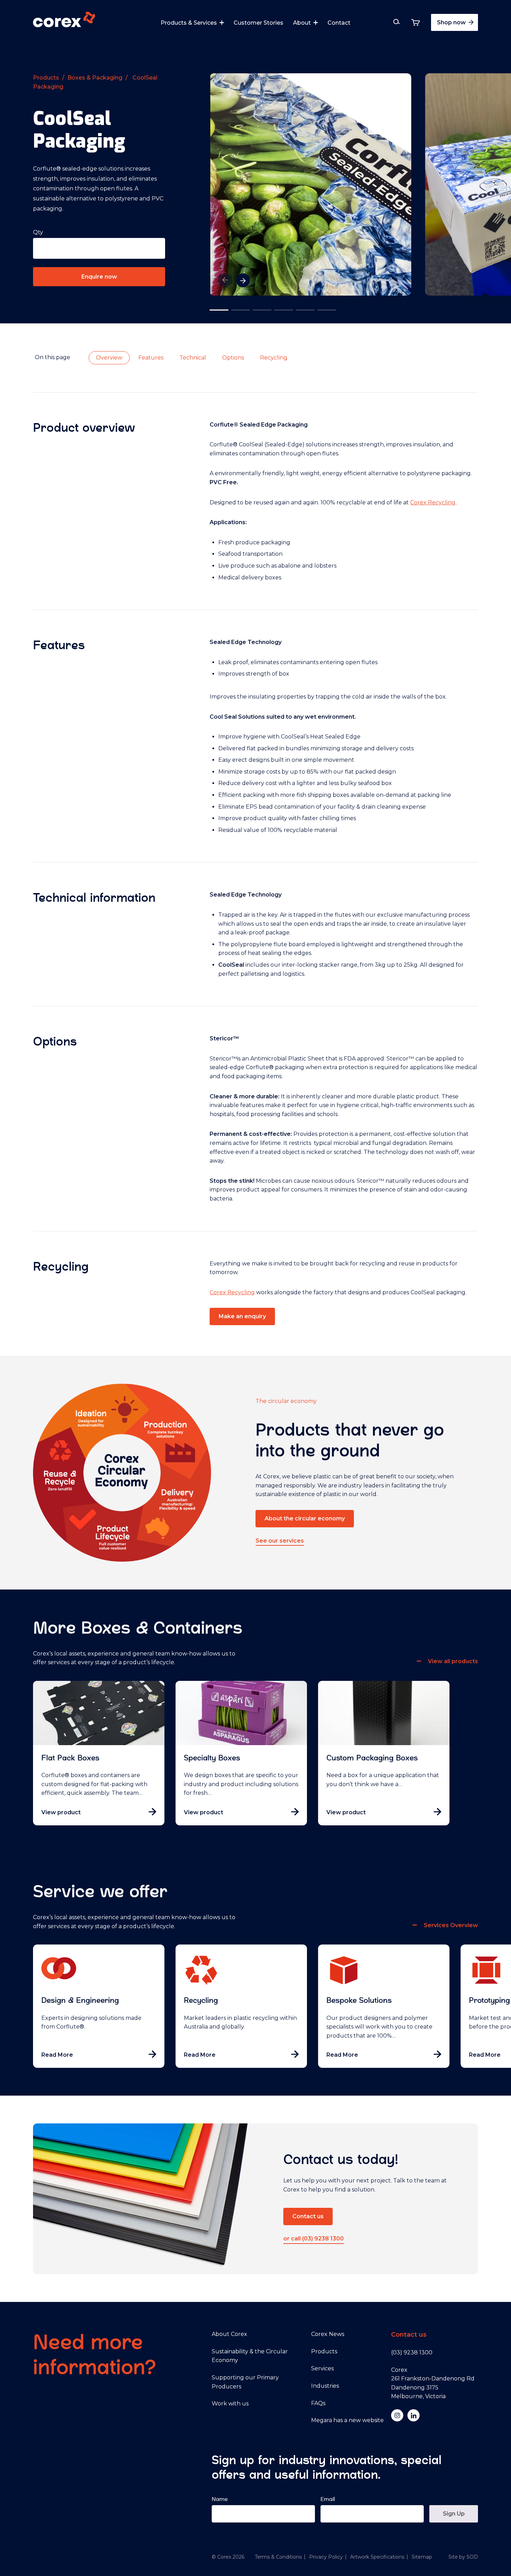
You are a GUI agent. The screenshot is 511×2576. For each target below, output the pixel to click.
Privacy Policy (326, 2557)
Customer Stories (258, 23)
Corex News (328, 2334)
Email (328, 2499)
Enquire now (99, 277)
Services (322, 2368)
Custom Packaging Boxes (372, 1758)
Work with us (230, 2404)
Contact (339, 23)
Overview (109, 358)
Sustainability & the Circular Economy (250, 2356)
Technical (193, 358)
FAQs (318, 2403)
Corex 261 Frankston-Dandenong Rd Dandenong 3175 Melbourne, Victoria (433, 2383)
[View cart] (416, 22)
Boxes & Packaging (95, 78)
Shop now (452, 22)
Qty (38, 232)
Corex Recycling (232, 1292)
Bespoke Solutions (359, 2000)
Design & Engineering (80, 2000)
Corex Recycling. (433, 502)
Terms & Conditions (278, 2557)
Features (151, 358)
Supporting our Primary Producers (245, 2382)
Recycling (274, 358)
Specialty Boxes (212, 1758)
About (302, 23)
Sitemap (422, 2557)
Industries (325, 2386)
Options (233, 358)
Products (46, 78)
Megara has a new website (347, 2420)
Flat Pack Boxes (70, 1758)
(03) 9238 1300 (412, 2352)
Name (220, 2499)
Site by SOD (463, 2557)
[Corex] (64, 21)
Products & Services (189, 23)
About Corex (229, 2334)
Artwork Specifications (377, 2557)
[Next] (243, 280)
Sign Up (454, 2514)
